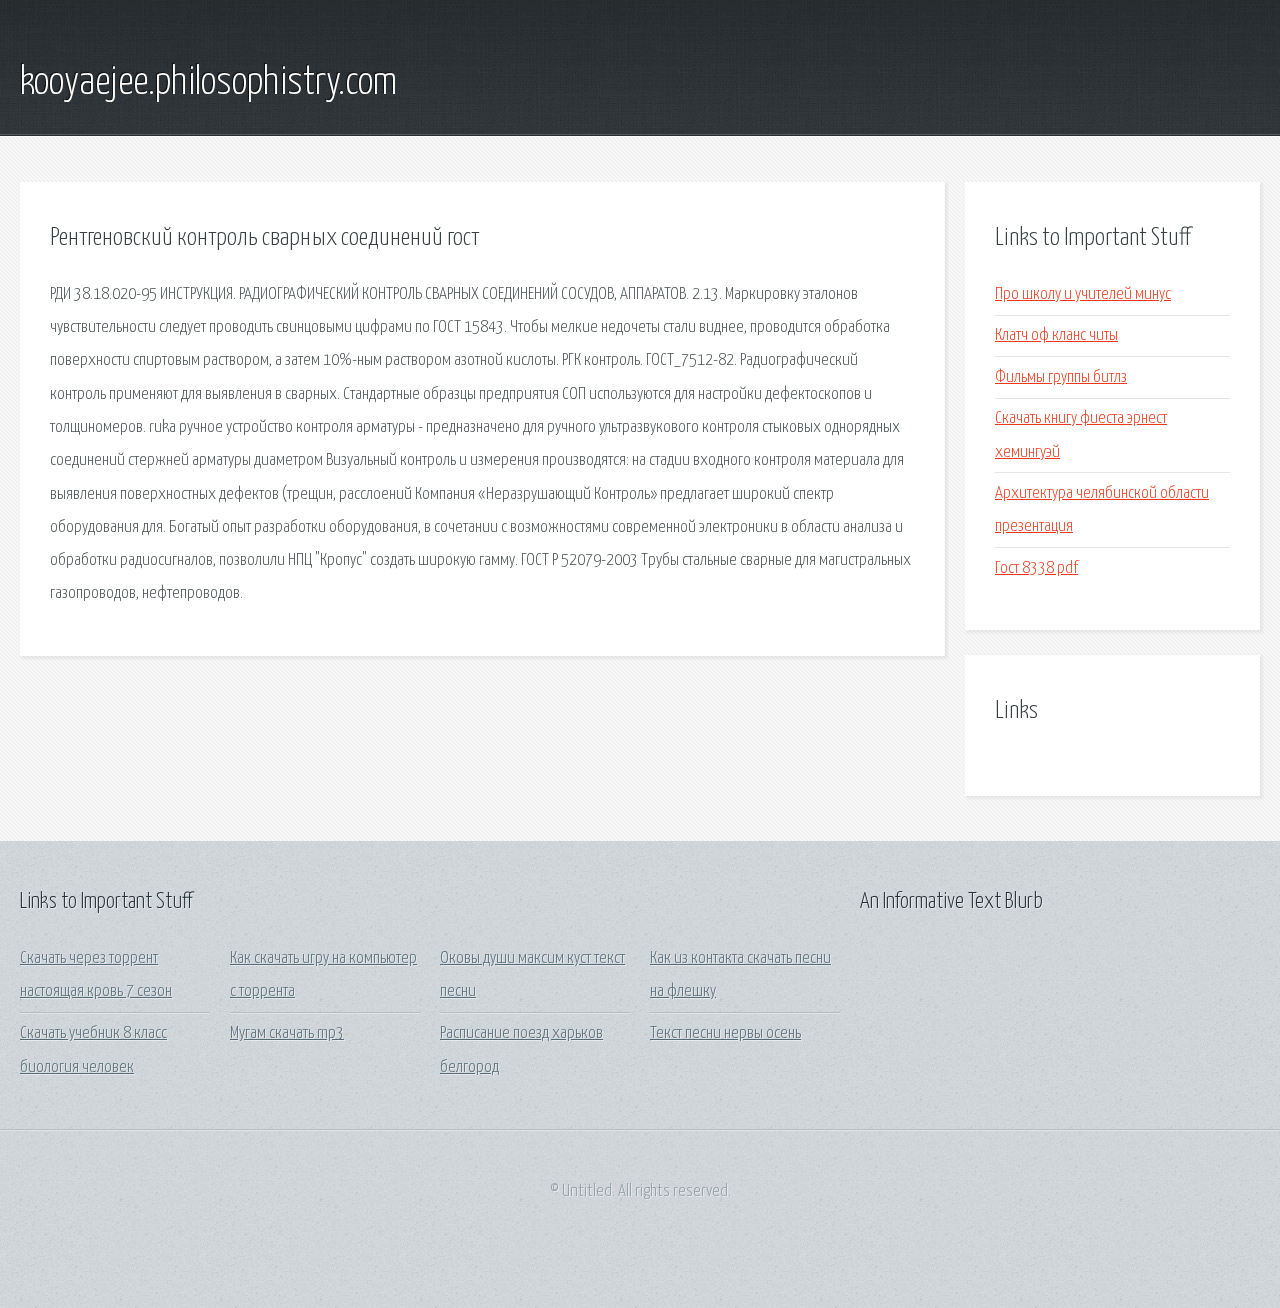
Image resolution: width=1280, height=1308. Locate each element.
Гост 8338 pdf (1036, 568)
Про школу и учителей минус (1083, 294)
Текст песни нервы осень (725, 1033)
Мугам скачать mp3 (287, 1033)
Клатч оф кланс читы (1056, 335)
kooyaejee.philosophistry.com (208, 83)
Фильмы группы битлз (1061, 377)
